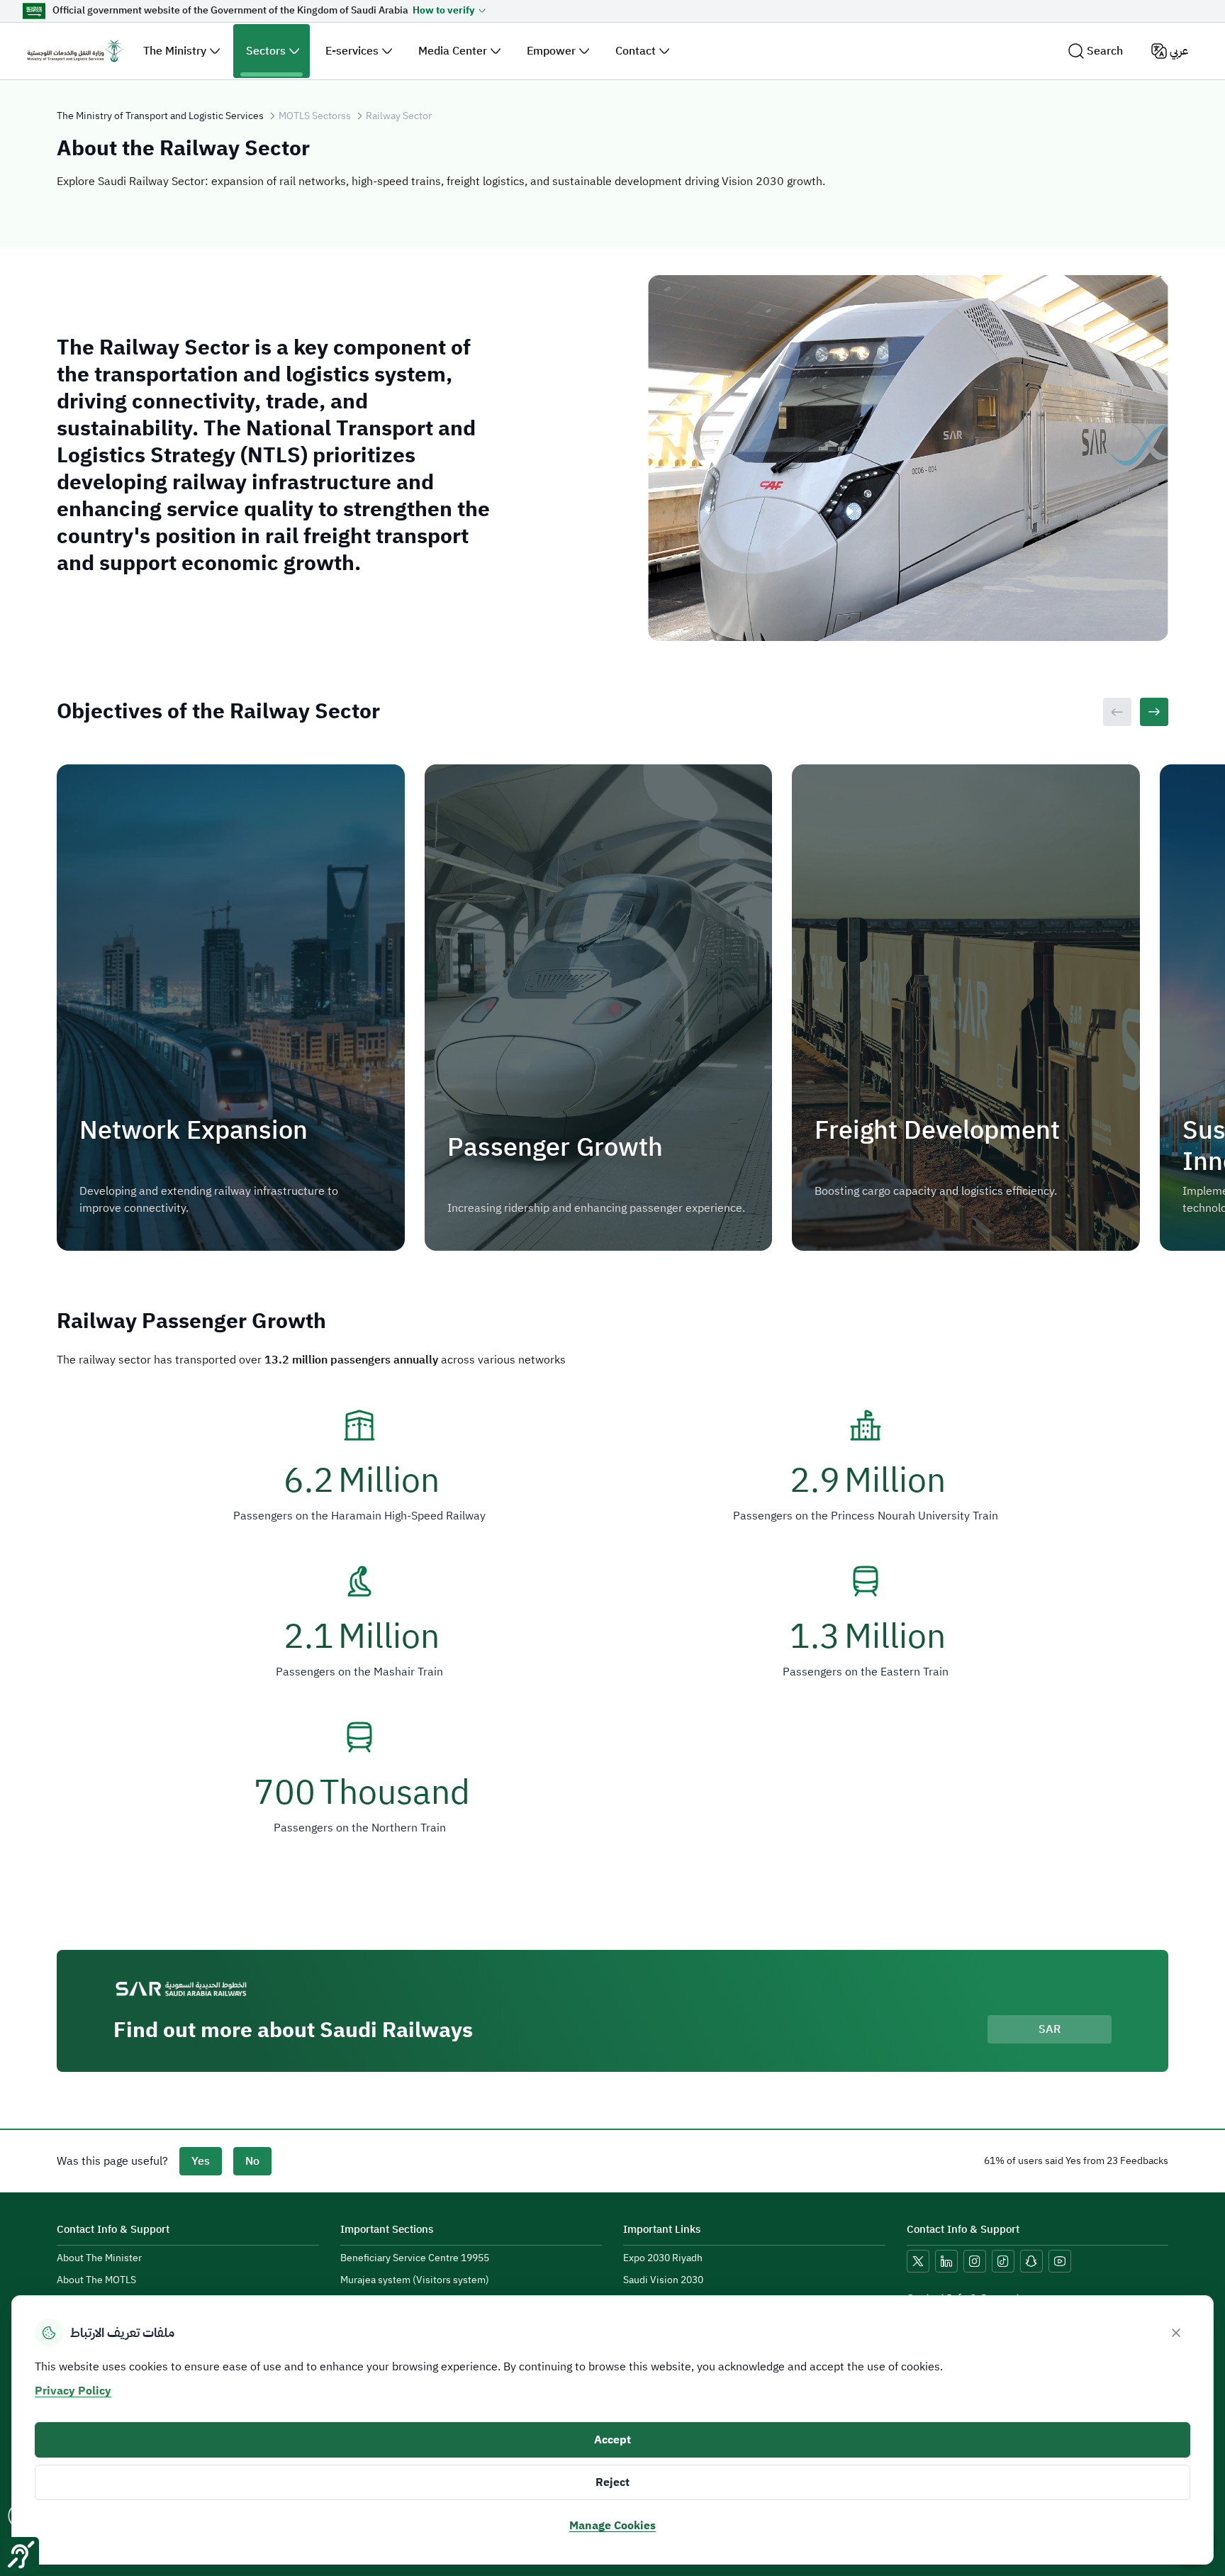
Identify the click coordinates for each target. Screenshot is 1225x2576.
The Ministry (175, 51)
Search (1105, 51)
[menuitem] (99, 2259)
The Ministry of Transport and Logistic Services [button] (160, 116)
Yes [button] (201, 2161)
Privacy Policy (73, 2391)
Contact (636, 51)
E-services (352, 51)
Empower (551, 51)
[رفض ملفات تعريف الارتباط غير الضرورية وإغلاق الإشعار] (1176, 2333)
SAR (1050, 2029)
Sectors (266, 51)
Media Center (453, 51)
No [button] (252, 2161)
